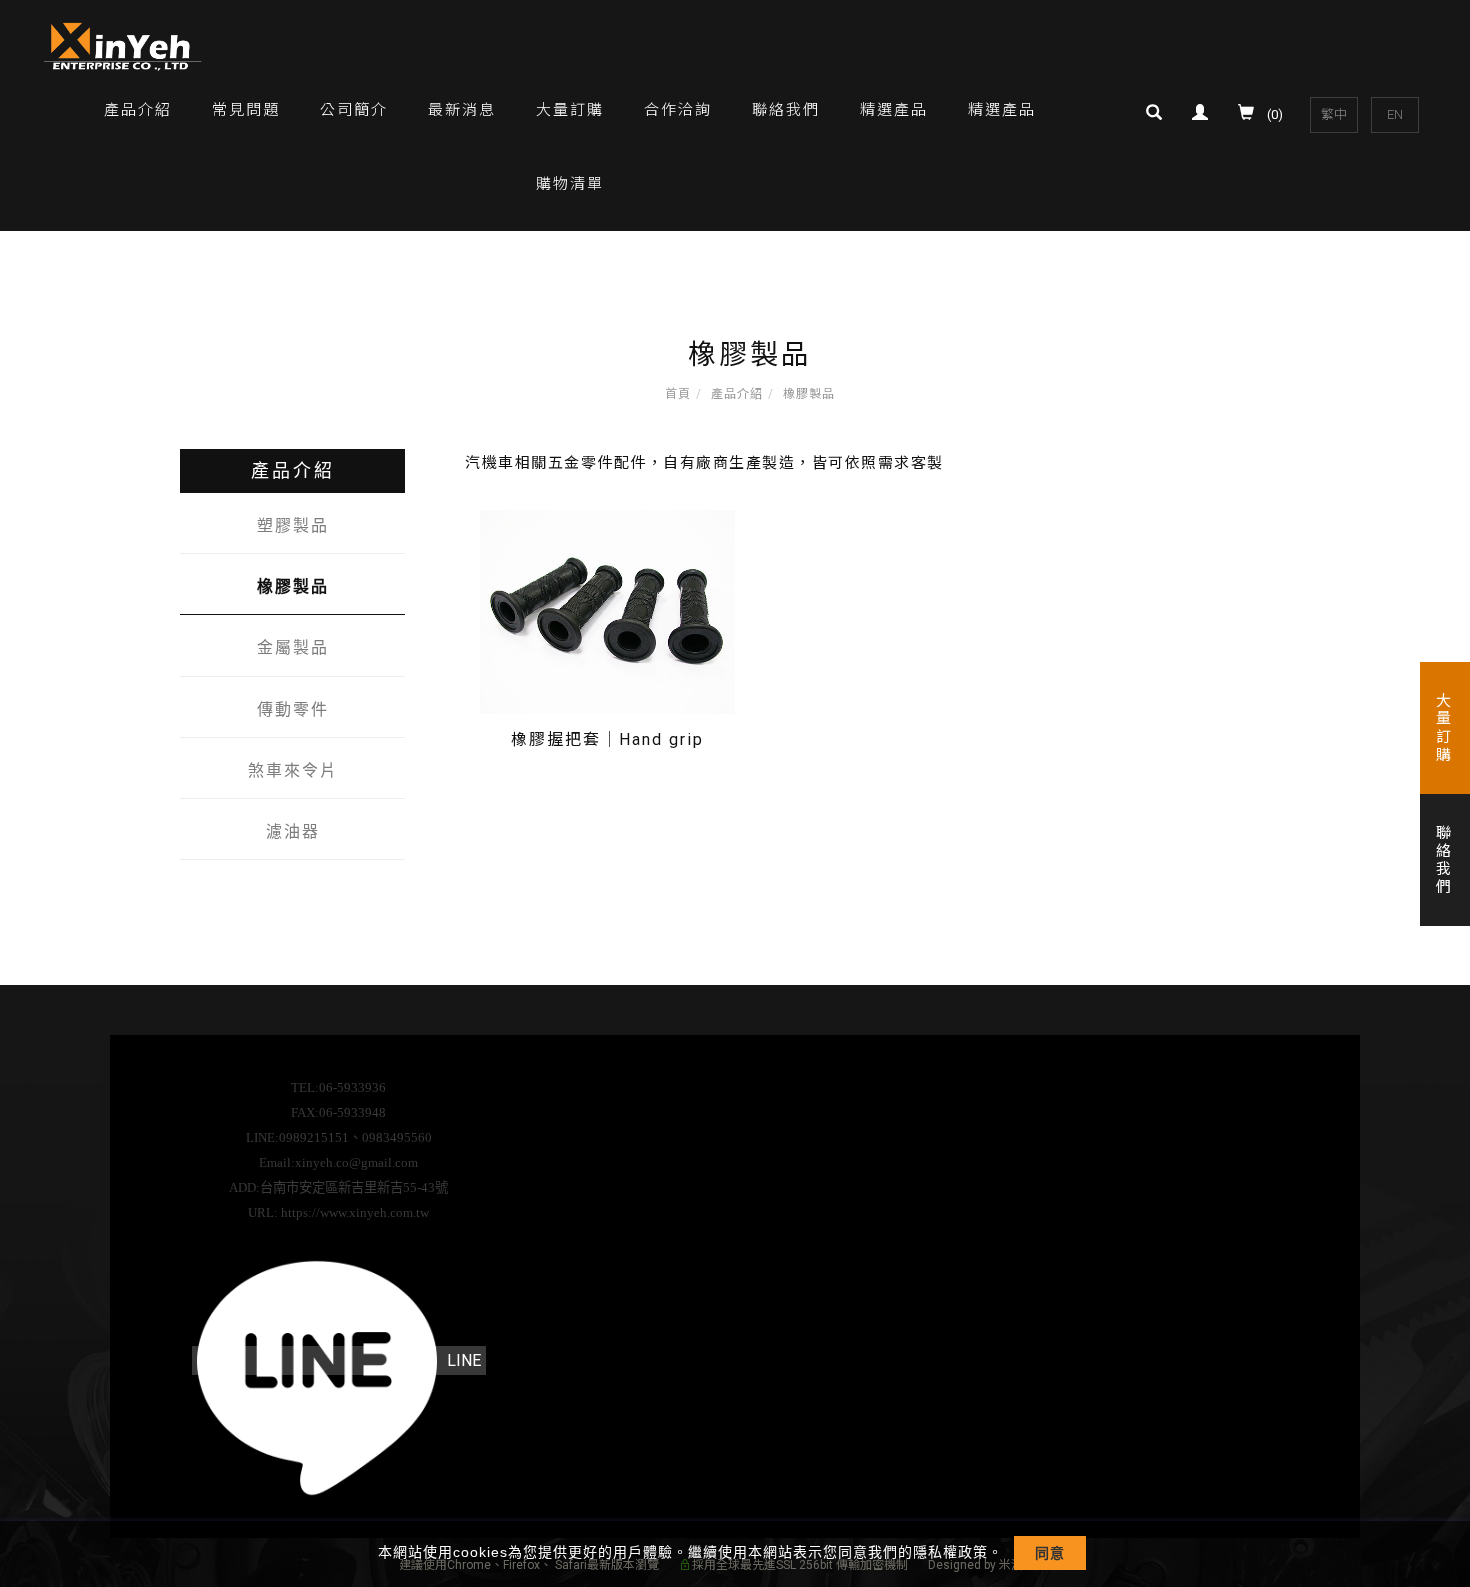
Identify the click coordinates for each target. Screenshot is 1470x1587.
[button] (1159, 115)
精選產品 (894, 110)
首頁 (678, 394)
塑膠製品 (293, 525)
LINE (464, 1360)
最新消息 (462, 110)
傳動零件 (293, 709)
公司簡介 (354, 110)
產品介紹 (138, 110)
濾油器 (293, 831)
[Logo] (124, 45)
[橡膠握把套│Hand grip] (607, 611)
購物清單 (570, 184)
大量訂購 (570, 110)
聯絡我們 (786, 110)
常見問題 (246, 110)
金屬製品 (293, 647)
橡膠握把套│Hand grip (607, 739)
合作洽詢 (678, 110)
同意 (1050, 1553)
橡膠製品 (809, 394)
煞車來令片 (293, 770)
